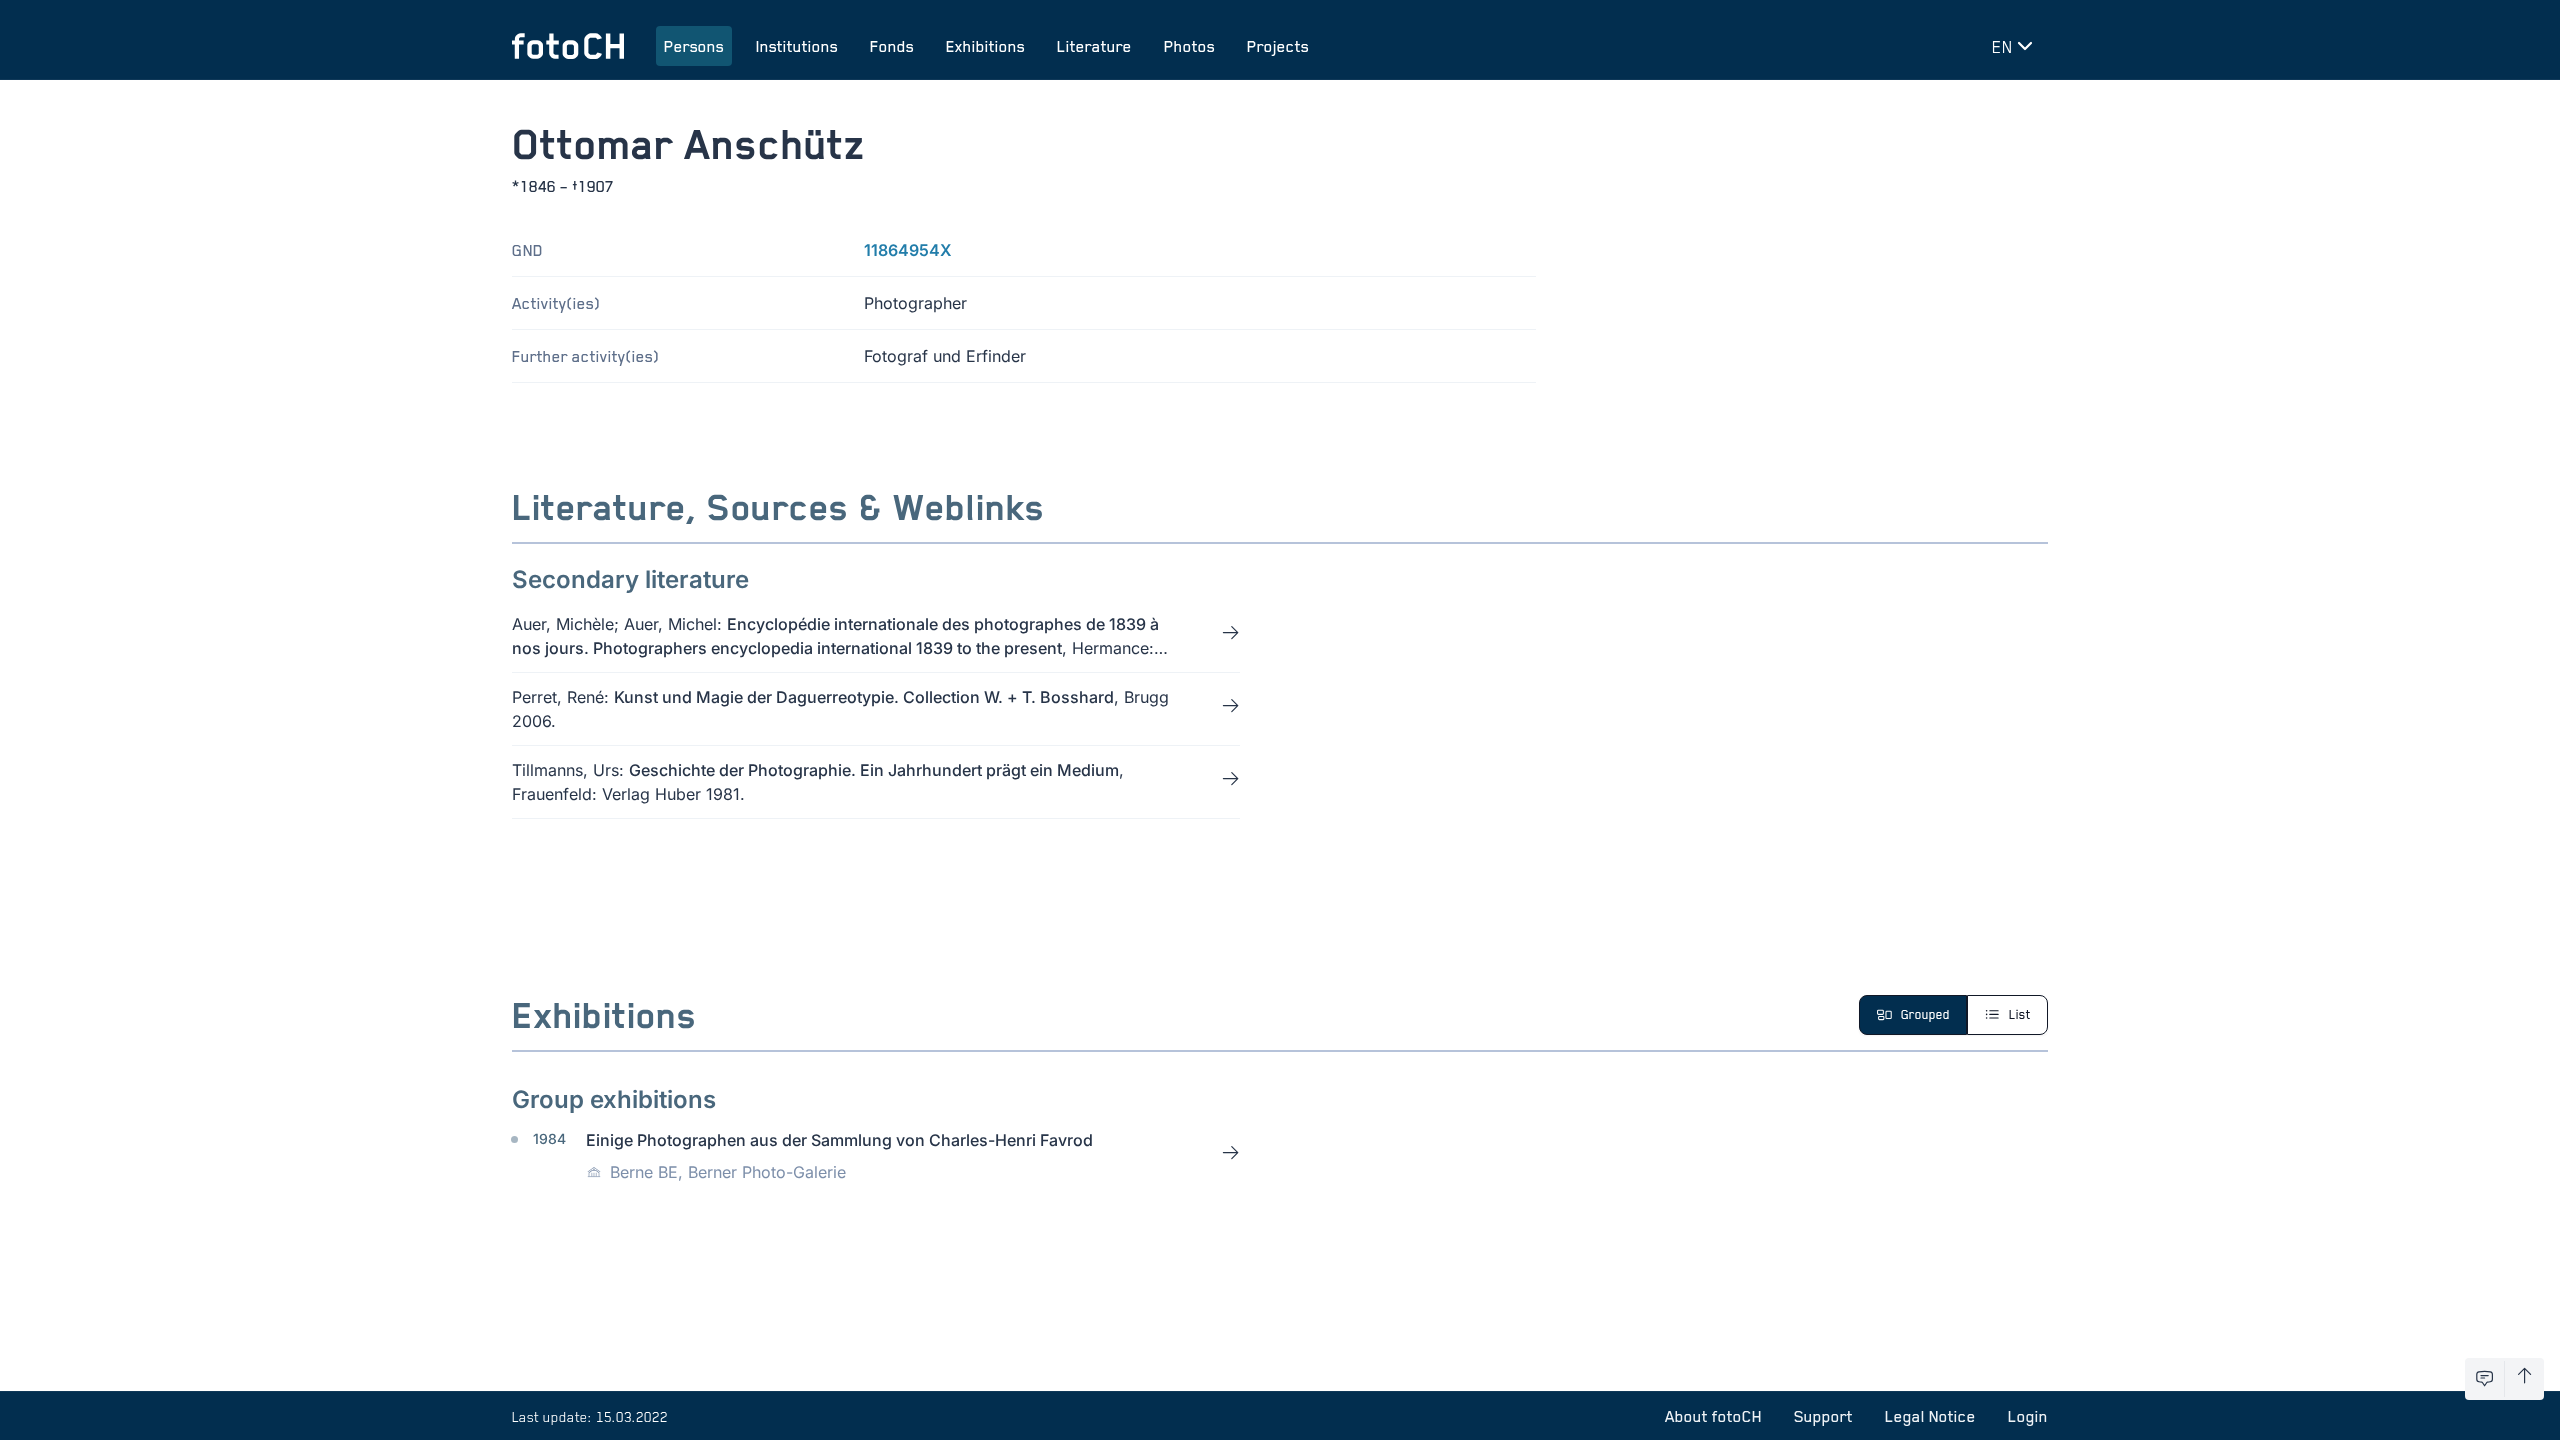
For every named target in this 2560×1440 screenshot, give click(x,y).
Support (1823, 1416)
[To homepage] (568, 46)
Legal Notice (1930, 1416)
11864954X (908, 250)
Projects (1278, 46)
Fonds (892, 46)
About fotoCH (1713, 1416)
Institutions (797, 46)
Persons (694, 46)
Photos (1189, 46)
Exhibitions (985, 46)
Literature (1094, 46)
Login (2028, 1416)
